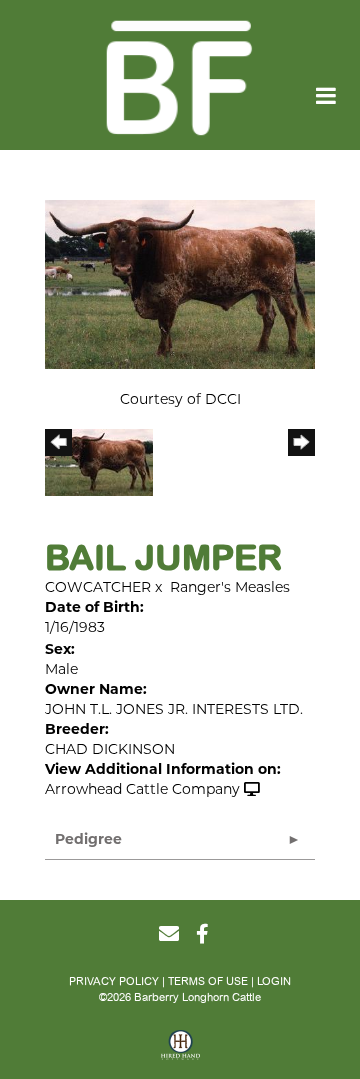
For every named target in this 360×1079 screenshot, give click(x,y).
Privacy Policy (114, 981)
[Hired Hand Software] (180, 1052)
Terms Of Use (208, 981)
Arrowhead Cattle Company (142, 789)
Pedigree (88, 839)
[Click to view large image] (180, 283)
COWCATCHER (98, 587)
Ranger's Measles (230, 587)
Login (274, 981)
